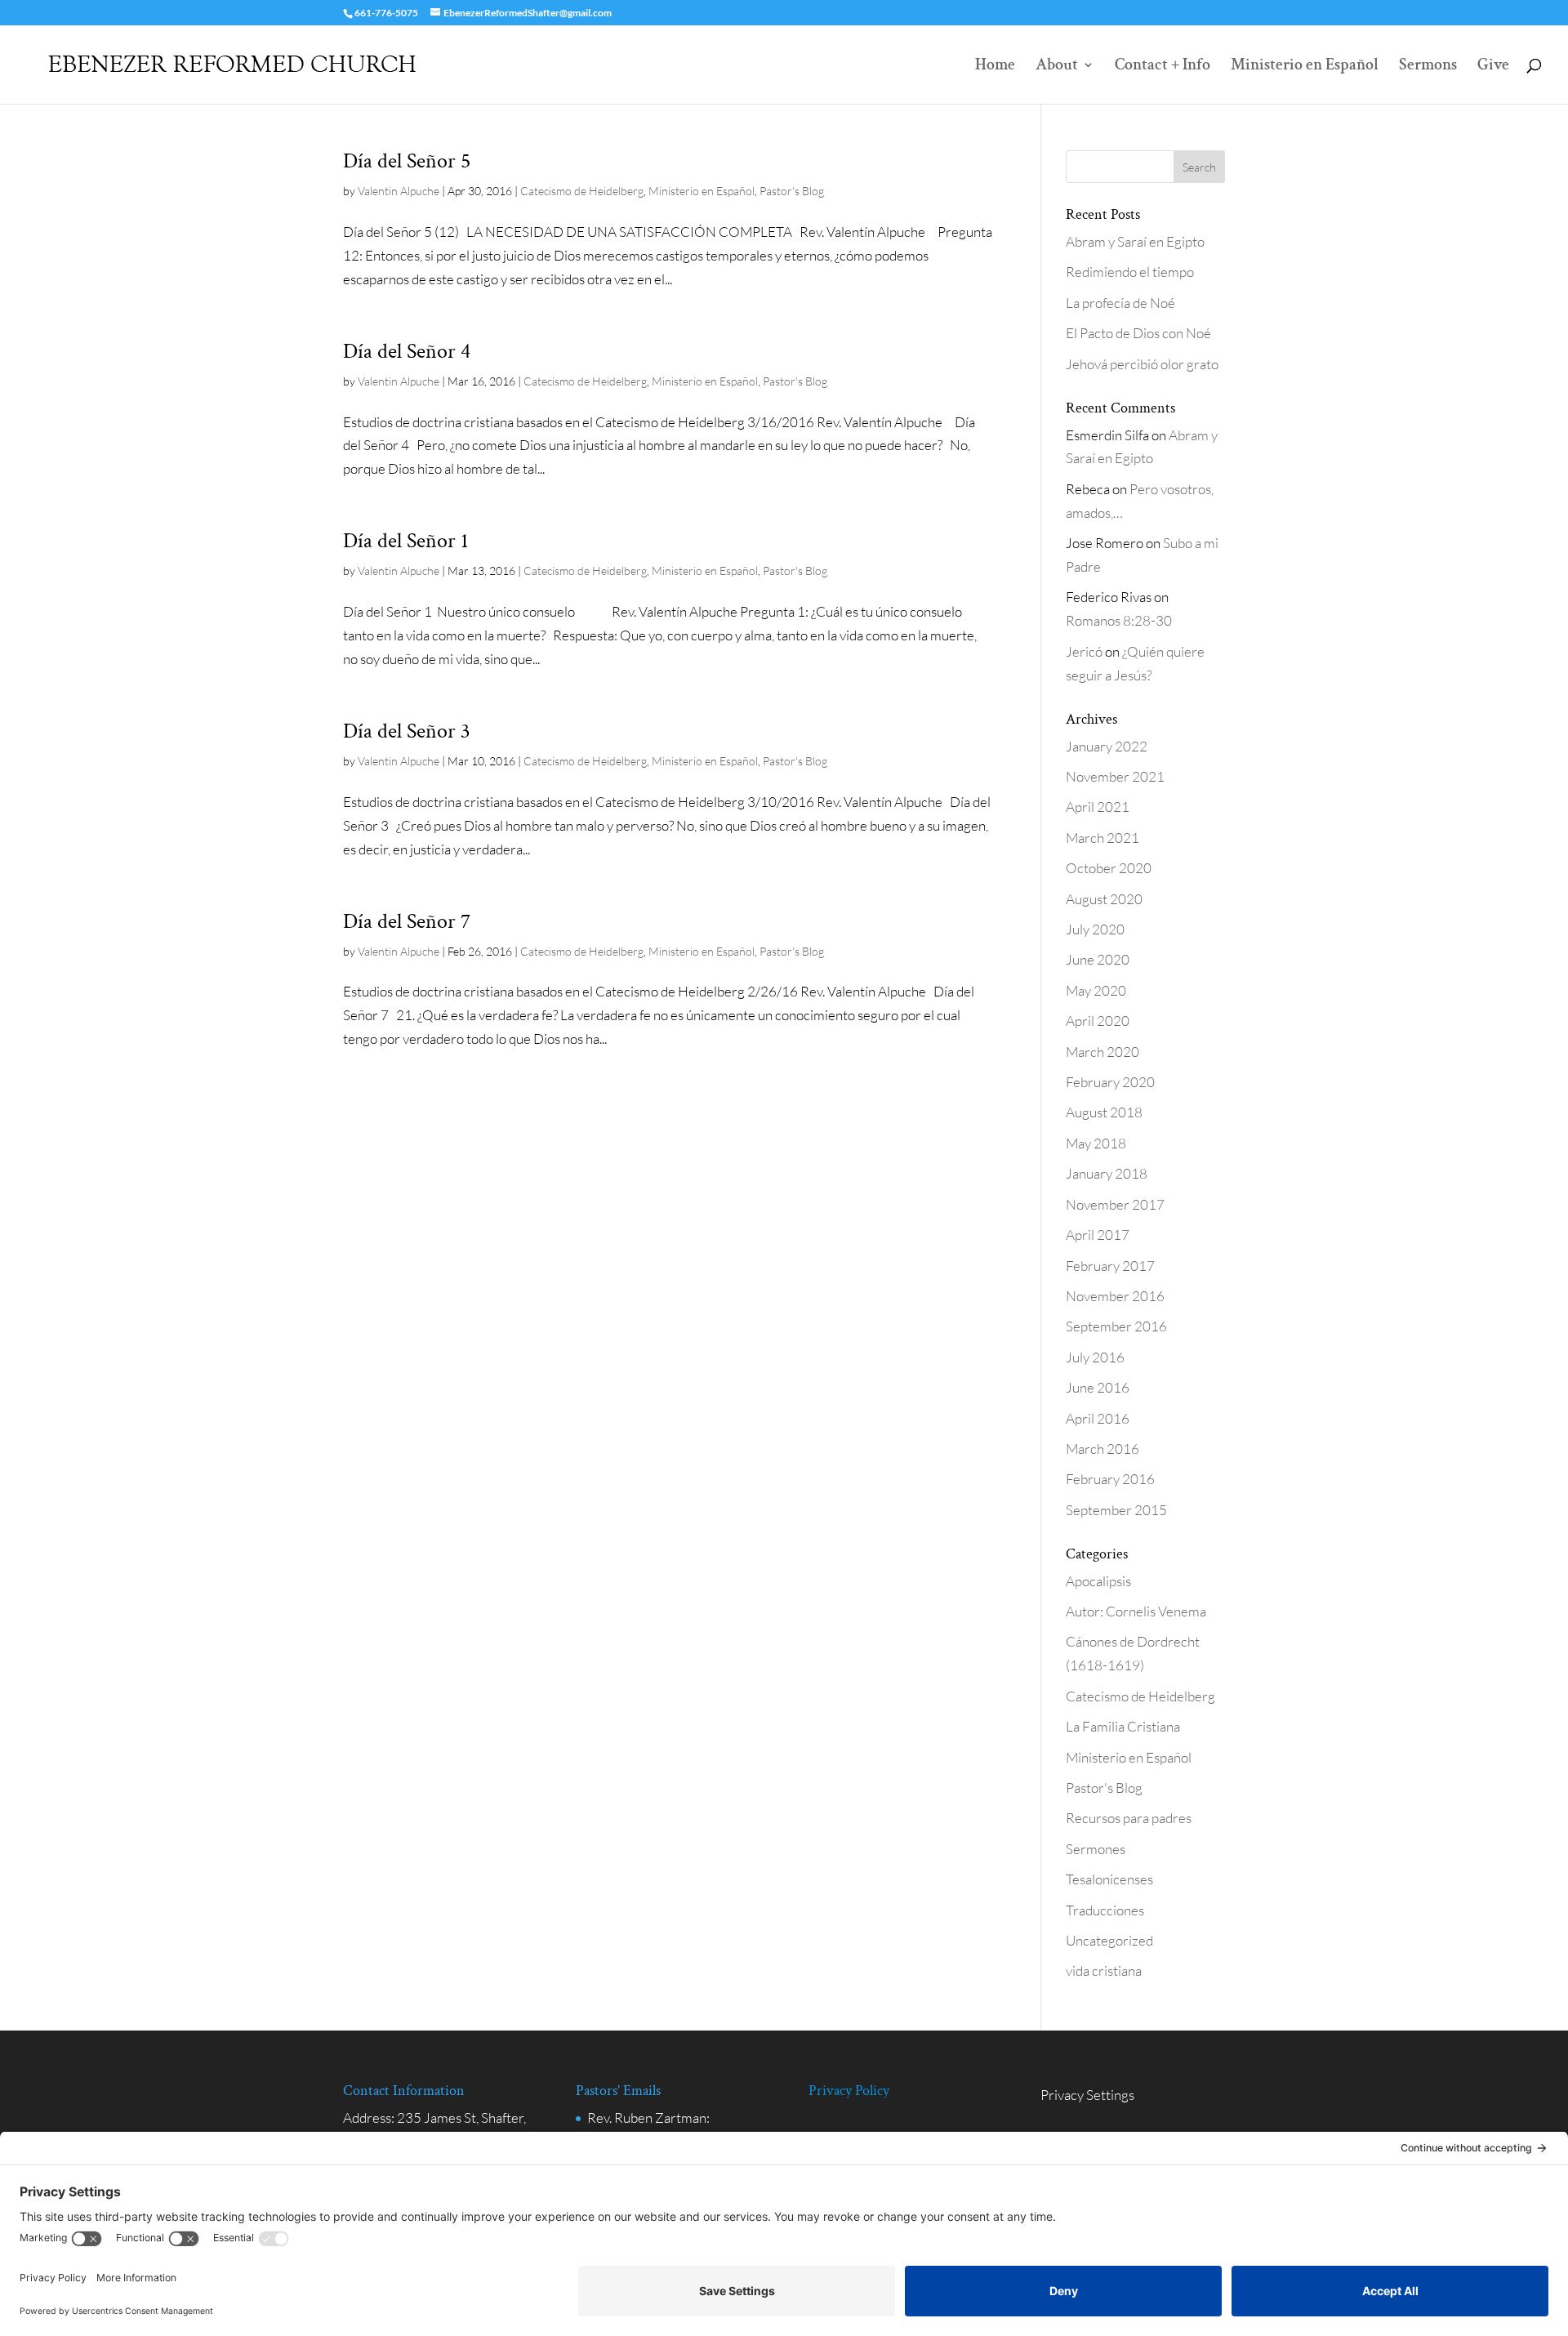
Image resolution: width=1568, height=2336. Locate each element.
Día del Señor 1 (406, 541)
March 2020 (1102, 1052)
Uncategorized (1109, 1940)
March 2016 (1102, 1449)
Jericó (1084, 651)
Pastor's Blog (792, 191)
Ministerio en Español (1305, 67)
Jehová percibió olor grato (1142, 364)
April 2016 (1098, 1418)
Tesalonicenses (1109, 1879)
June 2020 (1098, 959)
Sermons (1428, 67)
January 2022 (1107, 746)
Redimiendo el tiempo (1130, 272)
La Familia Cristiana (1123, 1726)
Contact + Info (1163, 67)
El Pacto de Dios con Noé (1138, 333)
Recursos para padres (1129, 1818)
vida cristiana (1104, 1970)
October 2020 (1109, 868)
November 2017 (1115, 1204)
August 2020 (1104, 899)
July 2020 (1095, 929)
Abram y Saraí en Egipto (1135, 241)
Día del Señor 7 (407, 921)
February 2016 (1110, 1479)
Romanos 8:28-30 (1119, 620)
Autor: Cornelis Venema (1136, 1611)
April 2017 (1098, 1235)
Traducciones (1105, 1910)
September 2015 (1116, 1510)
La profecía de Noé (1120, 303)
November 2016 (1115, 1296)
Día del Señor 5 (407, 161)
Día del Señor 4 (407, 351)
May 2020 (1096, 990)
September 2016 (1116, 1326)
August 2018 (1104, 1112)
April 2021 (1098, 807)
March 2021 (1102, 838)
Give (1493, 67)
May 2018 (1096, 1143)
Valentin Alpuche (399, 191)
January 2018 (1107, 1173)
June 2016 (1098, 1387)
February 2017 (1110, 1266)
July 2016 (1095, 1357)
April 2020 (1098, 1021)
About (1057, 67)
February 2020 (1110, 1082)
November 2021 (1115, 776)
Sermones (1096, 1849)
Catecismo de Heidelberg (582, 191)
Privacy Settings (1087, 2095)
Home (995, 67)
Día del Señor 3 (407, 731)
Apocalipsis (1098, 1581)
